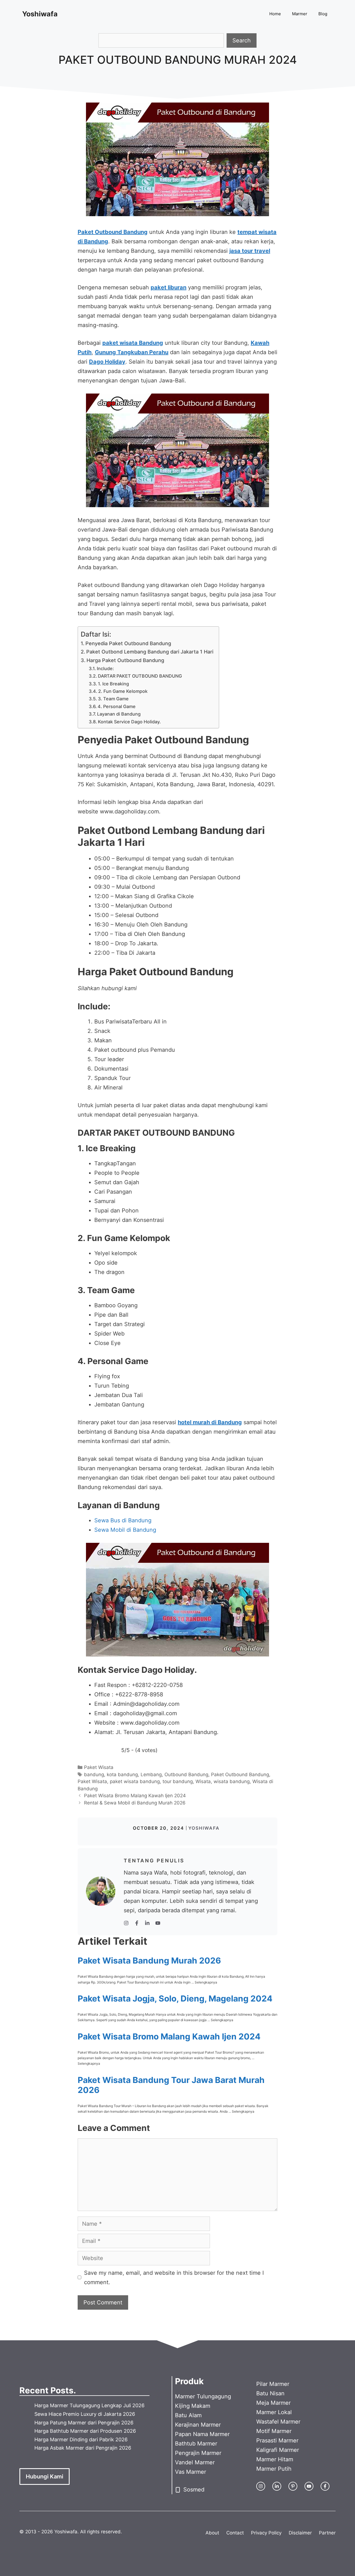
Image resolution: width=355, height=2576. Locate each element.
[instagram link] (261, 2486)
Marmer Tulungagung (203, 2396)
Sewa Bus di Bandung (123, 1520)
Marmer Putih (274, 2469)
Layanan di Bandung (119, 714)
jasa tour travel (250, 251)
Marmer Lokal (274, 2412)
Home (275, 14)
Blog (323, 14)
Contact (235, 2533)
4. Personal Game (117, 706)
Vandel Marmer (195, 2462)
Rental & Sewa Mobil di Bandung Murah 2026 (135, 1803)
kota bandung (122, 1775)
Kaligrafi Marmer (278, 2450)
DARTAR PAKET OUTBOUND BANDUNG (140, 676)
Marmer (300, 14)
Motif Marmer (274, 2431)
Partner (327, 2533)
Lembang (151, 1775)
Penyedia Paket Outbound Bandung (128, 643)
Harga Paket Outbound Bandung (125, 660)
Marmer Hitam (275, 2459)
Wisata (203, 1781)
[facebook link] (325, 2486)
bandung (94, 1775)
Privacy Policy (266, 2533)
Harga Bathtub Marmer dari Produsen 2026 (85, 2431)
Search (242, 40)
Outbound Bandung (186, 1775)
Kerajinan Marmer (198, 2425)
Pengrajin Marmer (198, 2453)
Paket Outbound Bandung (113, 232)
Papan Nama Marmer (202, 2434)
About (212, 2533)
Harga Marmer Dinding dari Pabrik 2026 (81, 2440)
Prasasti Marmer (277, 2440)
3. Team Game (113, 699)
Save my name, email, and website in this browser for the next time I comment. (174, 2278)
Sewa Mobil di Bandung (125, 1530)
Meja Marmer (273, 2403)
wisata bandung (232, 1781)
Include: (105, 668)
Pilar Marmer (273, 2384)
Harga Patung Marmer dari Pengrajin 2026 (84, 2423)
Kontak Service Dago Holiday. (129, 722)
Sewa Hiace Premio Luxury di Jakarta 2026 (85, 2414)
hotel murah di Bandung (210, 1422)
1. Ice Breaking (113, 684)
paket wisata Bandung (133, 343)
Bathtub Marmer (196, 2444)
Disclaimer (300, 2533)
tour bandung (178, 1781)
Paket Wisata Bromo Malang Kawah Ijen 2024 (135, 1796)
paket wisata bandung (135, 1781)
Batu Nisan (270, 2393)
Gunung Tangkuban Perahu (132, 352)
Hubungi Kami (45, 2477)
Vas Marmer (191, 2472)
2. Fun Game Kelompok (123, 691)
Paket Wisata (99, 1767)
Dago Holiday (107, 362)
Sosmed (194, 2490)
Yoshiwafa (40, 14)
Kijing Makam (193, 2406)
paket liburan (168, 287)
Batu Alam (188, 2415)
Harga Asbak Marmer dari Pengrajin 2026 (83, 2448)
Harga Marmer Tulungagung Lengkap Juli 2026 (89, 2405)
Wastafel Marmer (278, 2422)
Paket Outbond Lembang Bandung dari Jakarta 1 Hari (150, 652)
